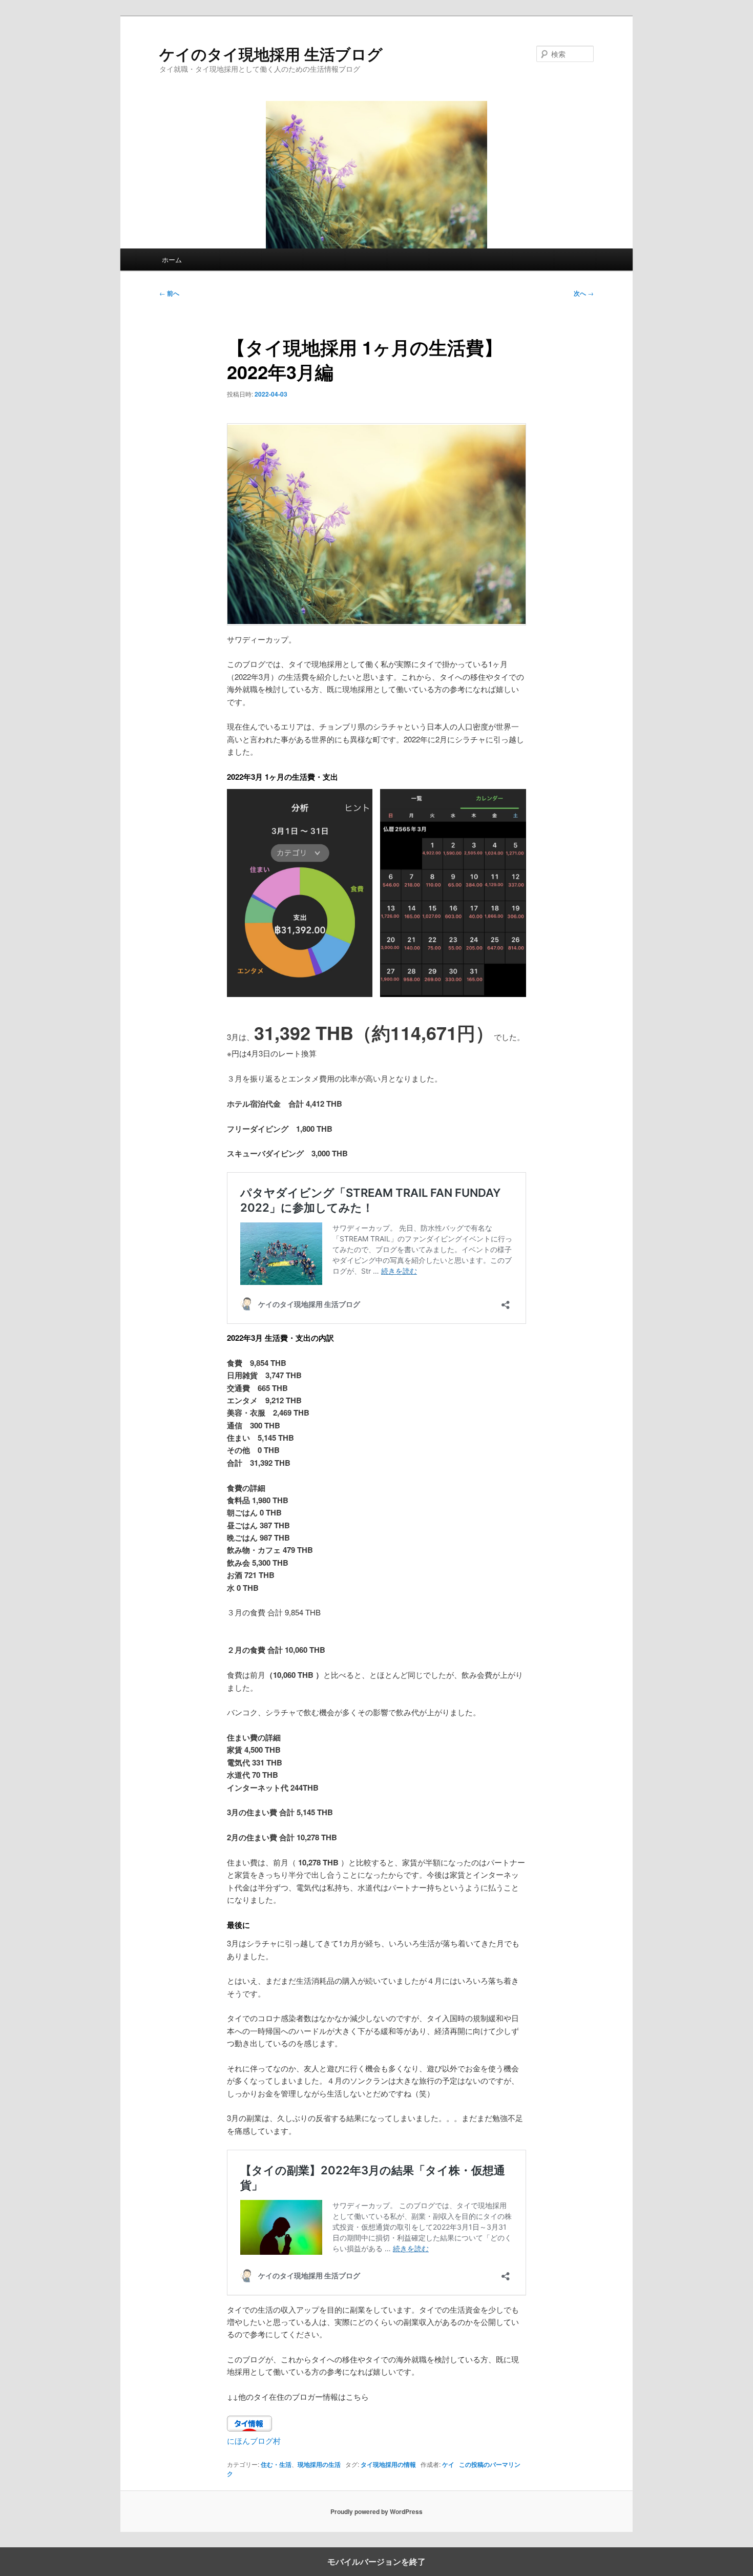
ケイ (448, 2464)
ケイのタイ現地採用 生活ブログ (271, 54)
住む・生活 (276, 2464)
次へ (584, 293)
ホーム (172, 259)
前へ (169, 293)
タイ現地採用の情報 (388, 2464)
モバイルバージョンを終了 (376, 2562)
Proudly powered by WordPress (376, 2511)
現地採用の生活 (319, 2464)
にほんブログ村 (254, 2440)
